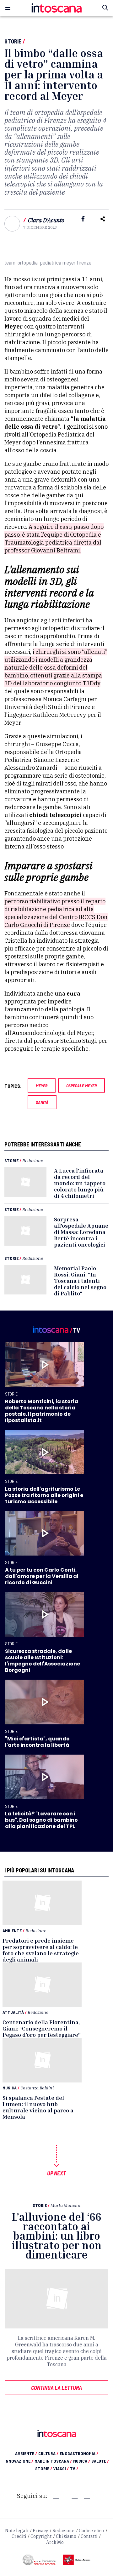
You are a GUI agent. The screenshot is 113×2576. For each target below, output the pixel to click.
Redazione (33, 1160)
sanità (42, 1102)
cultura (48, 2453)
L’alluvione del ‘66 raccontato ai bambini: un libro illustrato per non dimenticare (57, 2236)
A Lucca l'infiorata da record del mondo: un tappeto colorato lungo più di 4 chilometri (80, 1183)
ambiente (26, 2453)
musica (82, 2461)
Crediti (19, 2536)
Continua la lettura (56, 2388)
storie (44, 2468)
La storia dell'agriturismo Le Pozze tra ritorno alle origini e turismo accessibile (44, 1495)
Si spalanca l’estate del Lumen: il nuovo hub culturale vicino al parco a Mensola (38, 2107)
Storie (13, 41)
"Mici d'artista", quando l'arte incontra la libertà (37, 1742)
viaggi (61, 2468)
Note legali (17, 2531)
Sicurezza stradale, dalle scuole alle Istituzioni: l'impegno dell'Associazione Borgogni (43, 1661)
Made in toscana (53, 2461)
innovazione (19, 2461)
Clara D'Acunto (46, 220)
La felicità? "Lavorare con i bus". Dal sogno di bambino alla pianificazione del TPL (41, 1820)
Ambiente (12, 1931)
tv (74, 2468)
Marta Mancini (65, 2205)
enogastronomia (79, 2453)
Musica (10, 2088)
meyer (42, 1085)
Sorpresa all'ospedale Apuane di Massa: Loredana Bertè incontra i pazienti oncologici (81, 1232)
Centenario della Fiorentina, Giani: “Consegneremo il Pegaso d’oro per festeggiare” (42, 2028)
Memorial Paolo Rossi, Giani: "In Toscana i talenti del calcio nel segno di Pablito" (80, 1281)
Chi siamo (66, 2536)
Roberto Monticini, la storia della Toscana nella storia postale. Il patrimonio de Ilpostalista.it (42, 1411)
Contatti (89, 2536)
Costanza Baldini (37, 2088)
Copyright (41, 2536)
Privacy (40, 2531)
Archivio (55, 2542)
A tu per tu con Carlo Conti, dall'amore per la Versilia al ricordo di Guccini (42, 1576)
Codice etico (91, 2531)
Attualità (13, 2012)
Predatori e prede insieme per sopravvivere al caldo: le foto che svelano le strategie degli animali (41, 1950)
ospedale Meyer (81, 1085)
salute (100, 2461)
